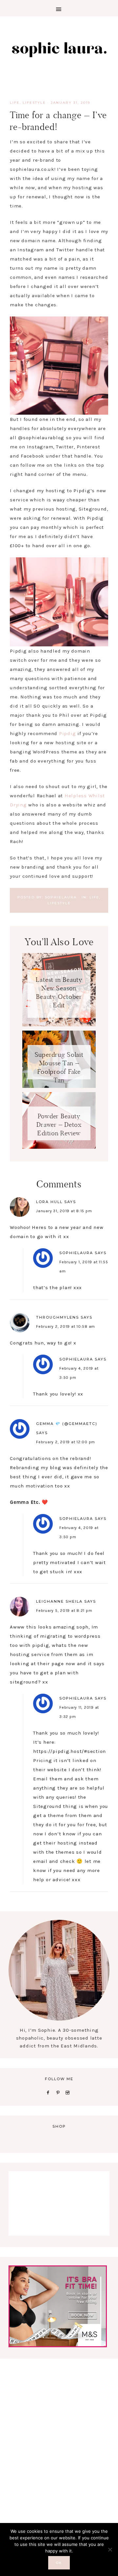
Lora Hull (49, 1202)
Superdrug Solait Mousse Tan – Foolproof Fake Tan (59, 1065)
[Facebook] (49, 2092)
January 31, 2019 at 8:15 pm (64, 1211)
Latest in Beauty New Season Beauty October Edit (59, 992)
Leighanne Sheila (59, 1601)
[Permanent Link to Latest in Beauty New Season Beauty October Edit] (59, 1025)
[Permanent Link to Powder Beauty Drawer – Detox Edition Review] (59, 1147)
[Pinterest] (59, 2092)
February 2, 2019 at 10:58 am (66, 1326)
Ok (59, 2563)
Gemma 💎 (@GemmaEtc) (67, 1424)
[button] (59, 8)
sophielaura (76, 1253)
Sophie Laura (59, 49)
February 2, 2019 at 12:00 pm (66, 1442)
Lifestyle (34, 103)
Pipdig (68, 733)
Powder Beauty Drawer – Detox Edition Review (59, 1125)
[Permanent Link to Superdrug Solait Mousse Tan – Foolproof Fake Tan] (59, 1086)
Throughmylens (58, 1317)
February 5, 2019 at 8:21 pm (64, 1611)
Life (15, 103)
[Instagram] (69, 2092)
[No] (110, 2549)
